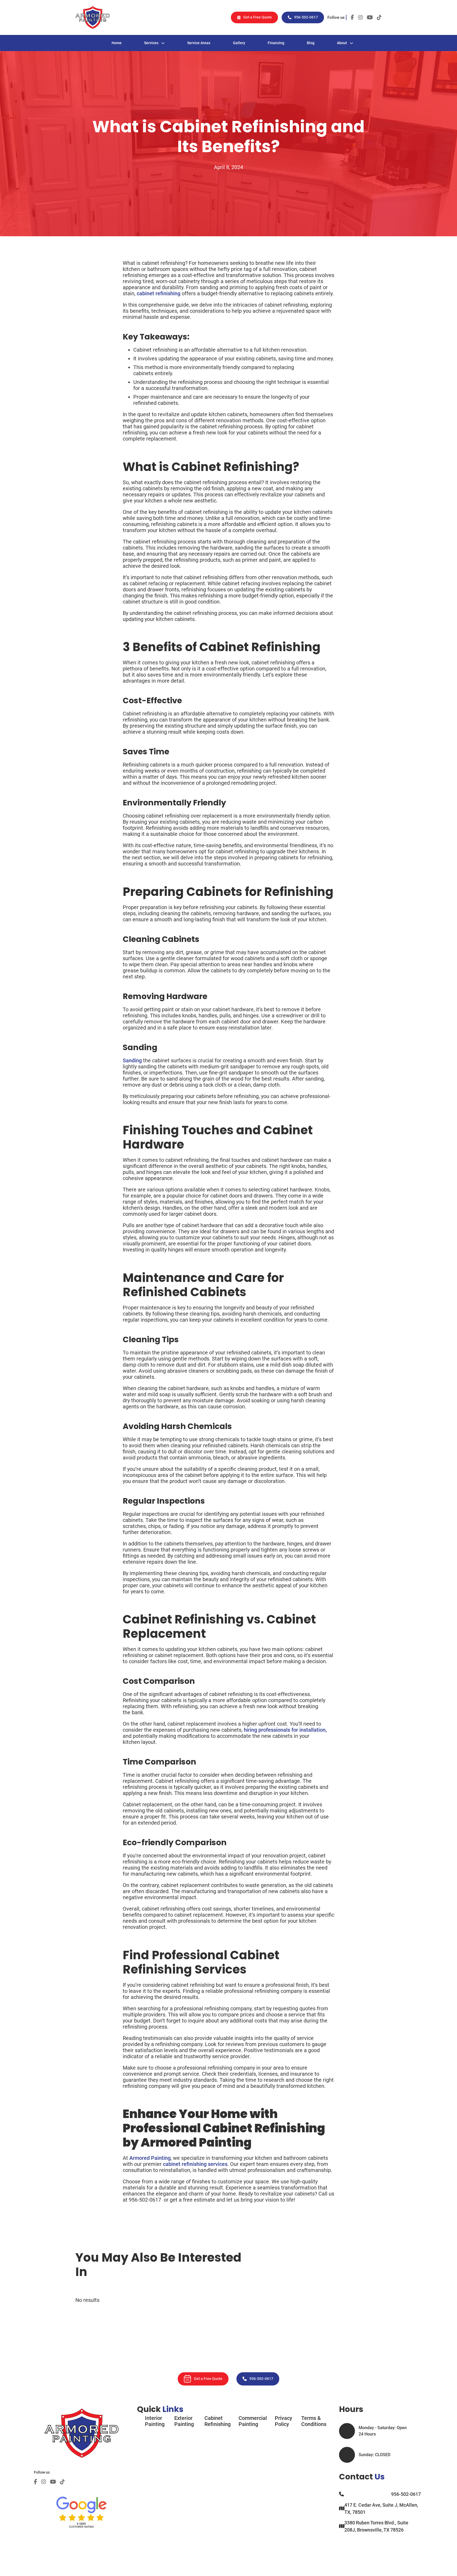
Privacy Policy (284, 2421)
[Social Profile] (36, 2482)
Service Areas (199, 43)
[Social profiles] (352, 17)
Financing (276, 43)
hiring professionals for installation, (285, 1730)
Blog (311, 43)
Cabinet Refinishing (218, 2421)
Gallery (239, 43)
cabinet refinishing (159, 293)
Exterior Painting (184, 2421)
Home (117, 43)
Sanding (132, 1060)
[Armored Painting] (93, 17)
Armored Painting (149, 2158)
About (342, 43)
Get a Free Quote (258, 17)
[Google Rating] (82, 2509)
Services (151, 43)
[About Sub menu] (351, 43)
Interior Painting (155, 2421)
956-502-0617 (306, 17)
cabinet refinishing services (195, 2164)
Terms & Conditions (314, 2421)
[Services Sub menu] (163, 43)
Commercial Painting (253, 2421)
